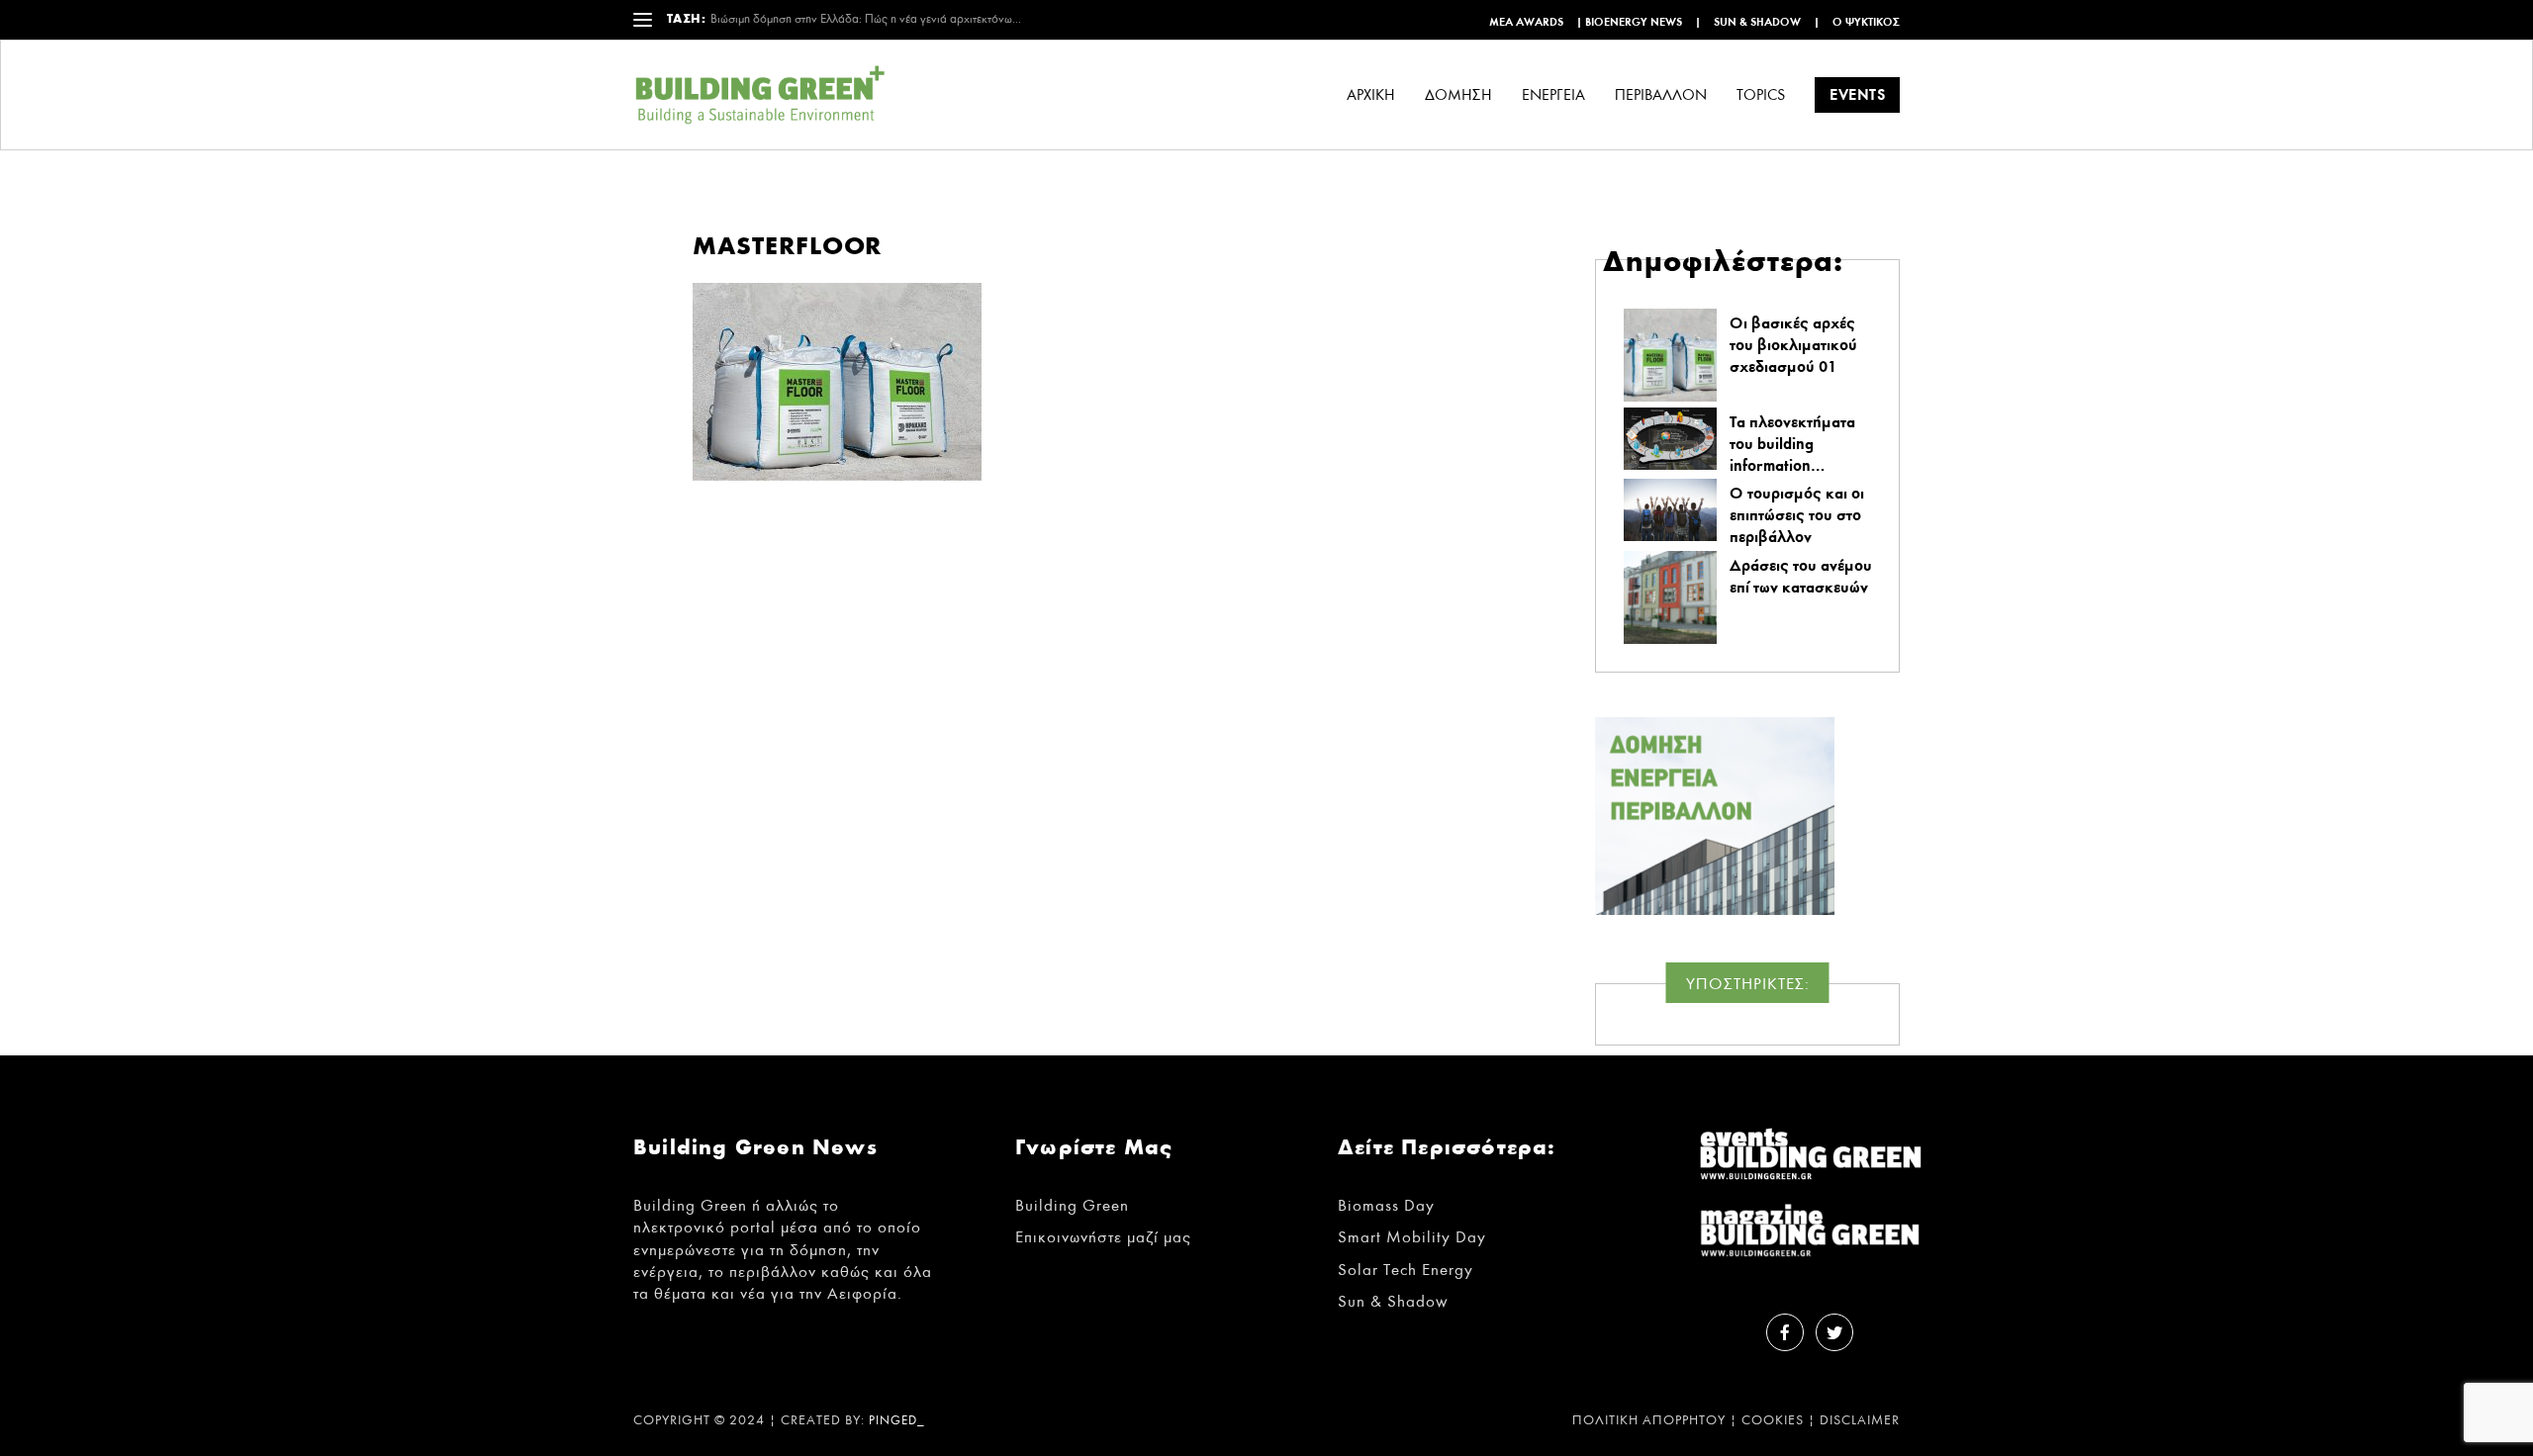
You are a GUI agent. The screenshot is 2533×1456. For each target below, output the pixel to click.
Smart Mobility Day (1412, 1237)
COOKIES (1773, 1420)
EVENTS (1857, 94)
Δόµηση (1458, 95)
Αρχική (1371, 95)
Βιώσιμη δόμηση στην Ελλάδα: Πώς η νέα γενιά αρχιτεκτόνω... (866, 19)
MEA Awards (1526, 22)
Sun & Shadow (1757, 22)
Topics (1761, 95)
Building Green (1072, 1205)
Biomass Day (1386, 1205)
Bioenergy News (1634, 22)
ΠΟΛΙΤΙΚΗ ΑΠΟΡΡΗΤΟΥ (1649, 1420)
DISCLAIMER (1860, 1420)
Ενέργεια (1553, 95)
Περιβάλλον (1661, 95)
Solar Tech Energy (1406, 1270)
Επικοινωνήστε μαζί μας (1103, 1237)
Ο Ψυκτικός (1866, 22)
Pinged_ (897, 1421)
